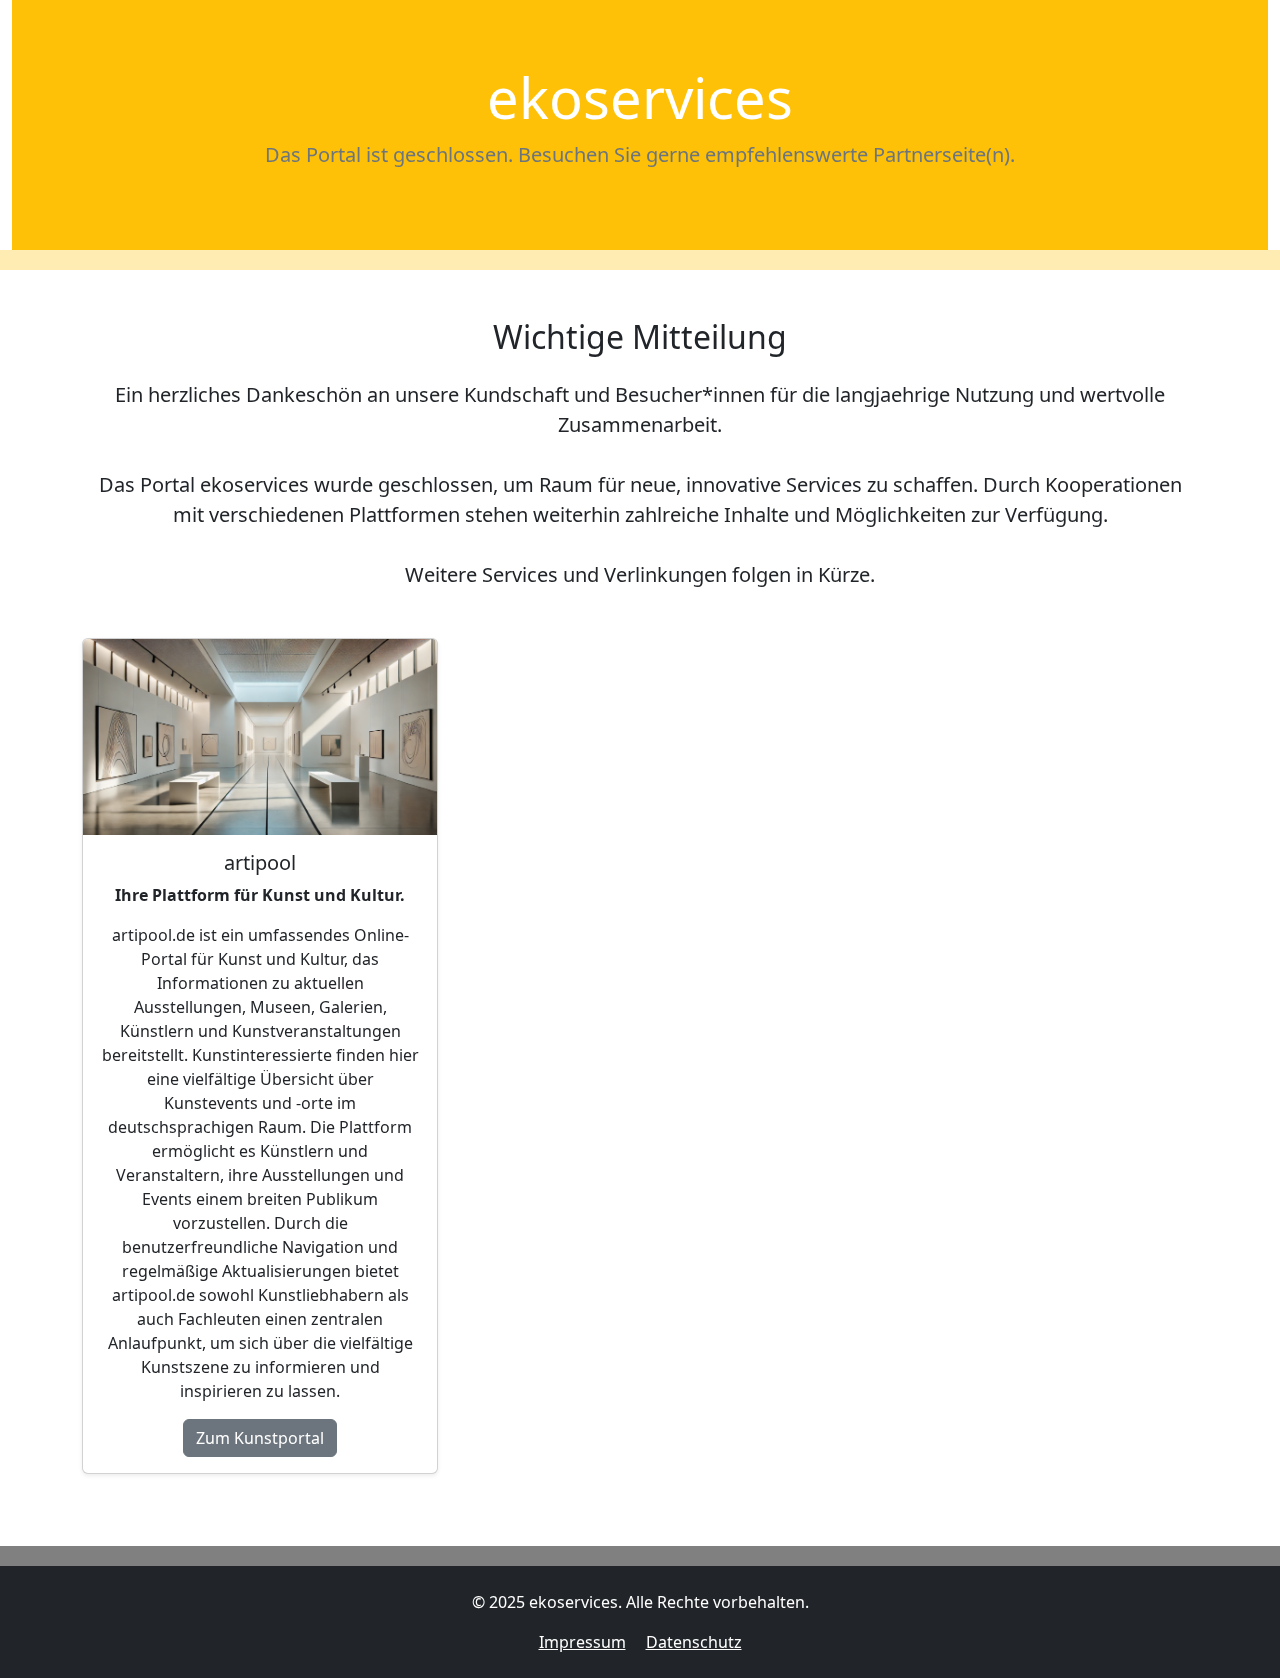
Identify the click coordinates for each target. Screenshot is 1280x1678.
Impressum (582, 1642)
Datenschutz (694, 1642)
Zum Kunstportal (260, 1438)
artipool (260, 862)
